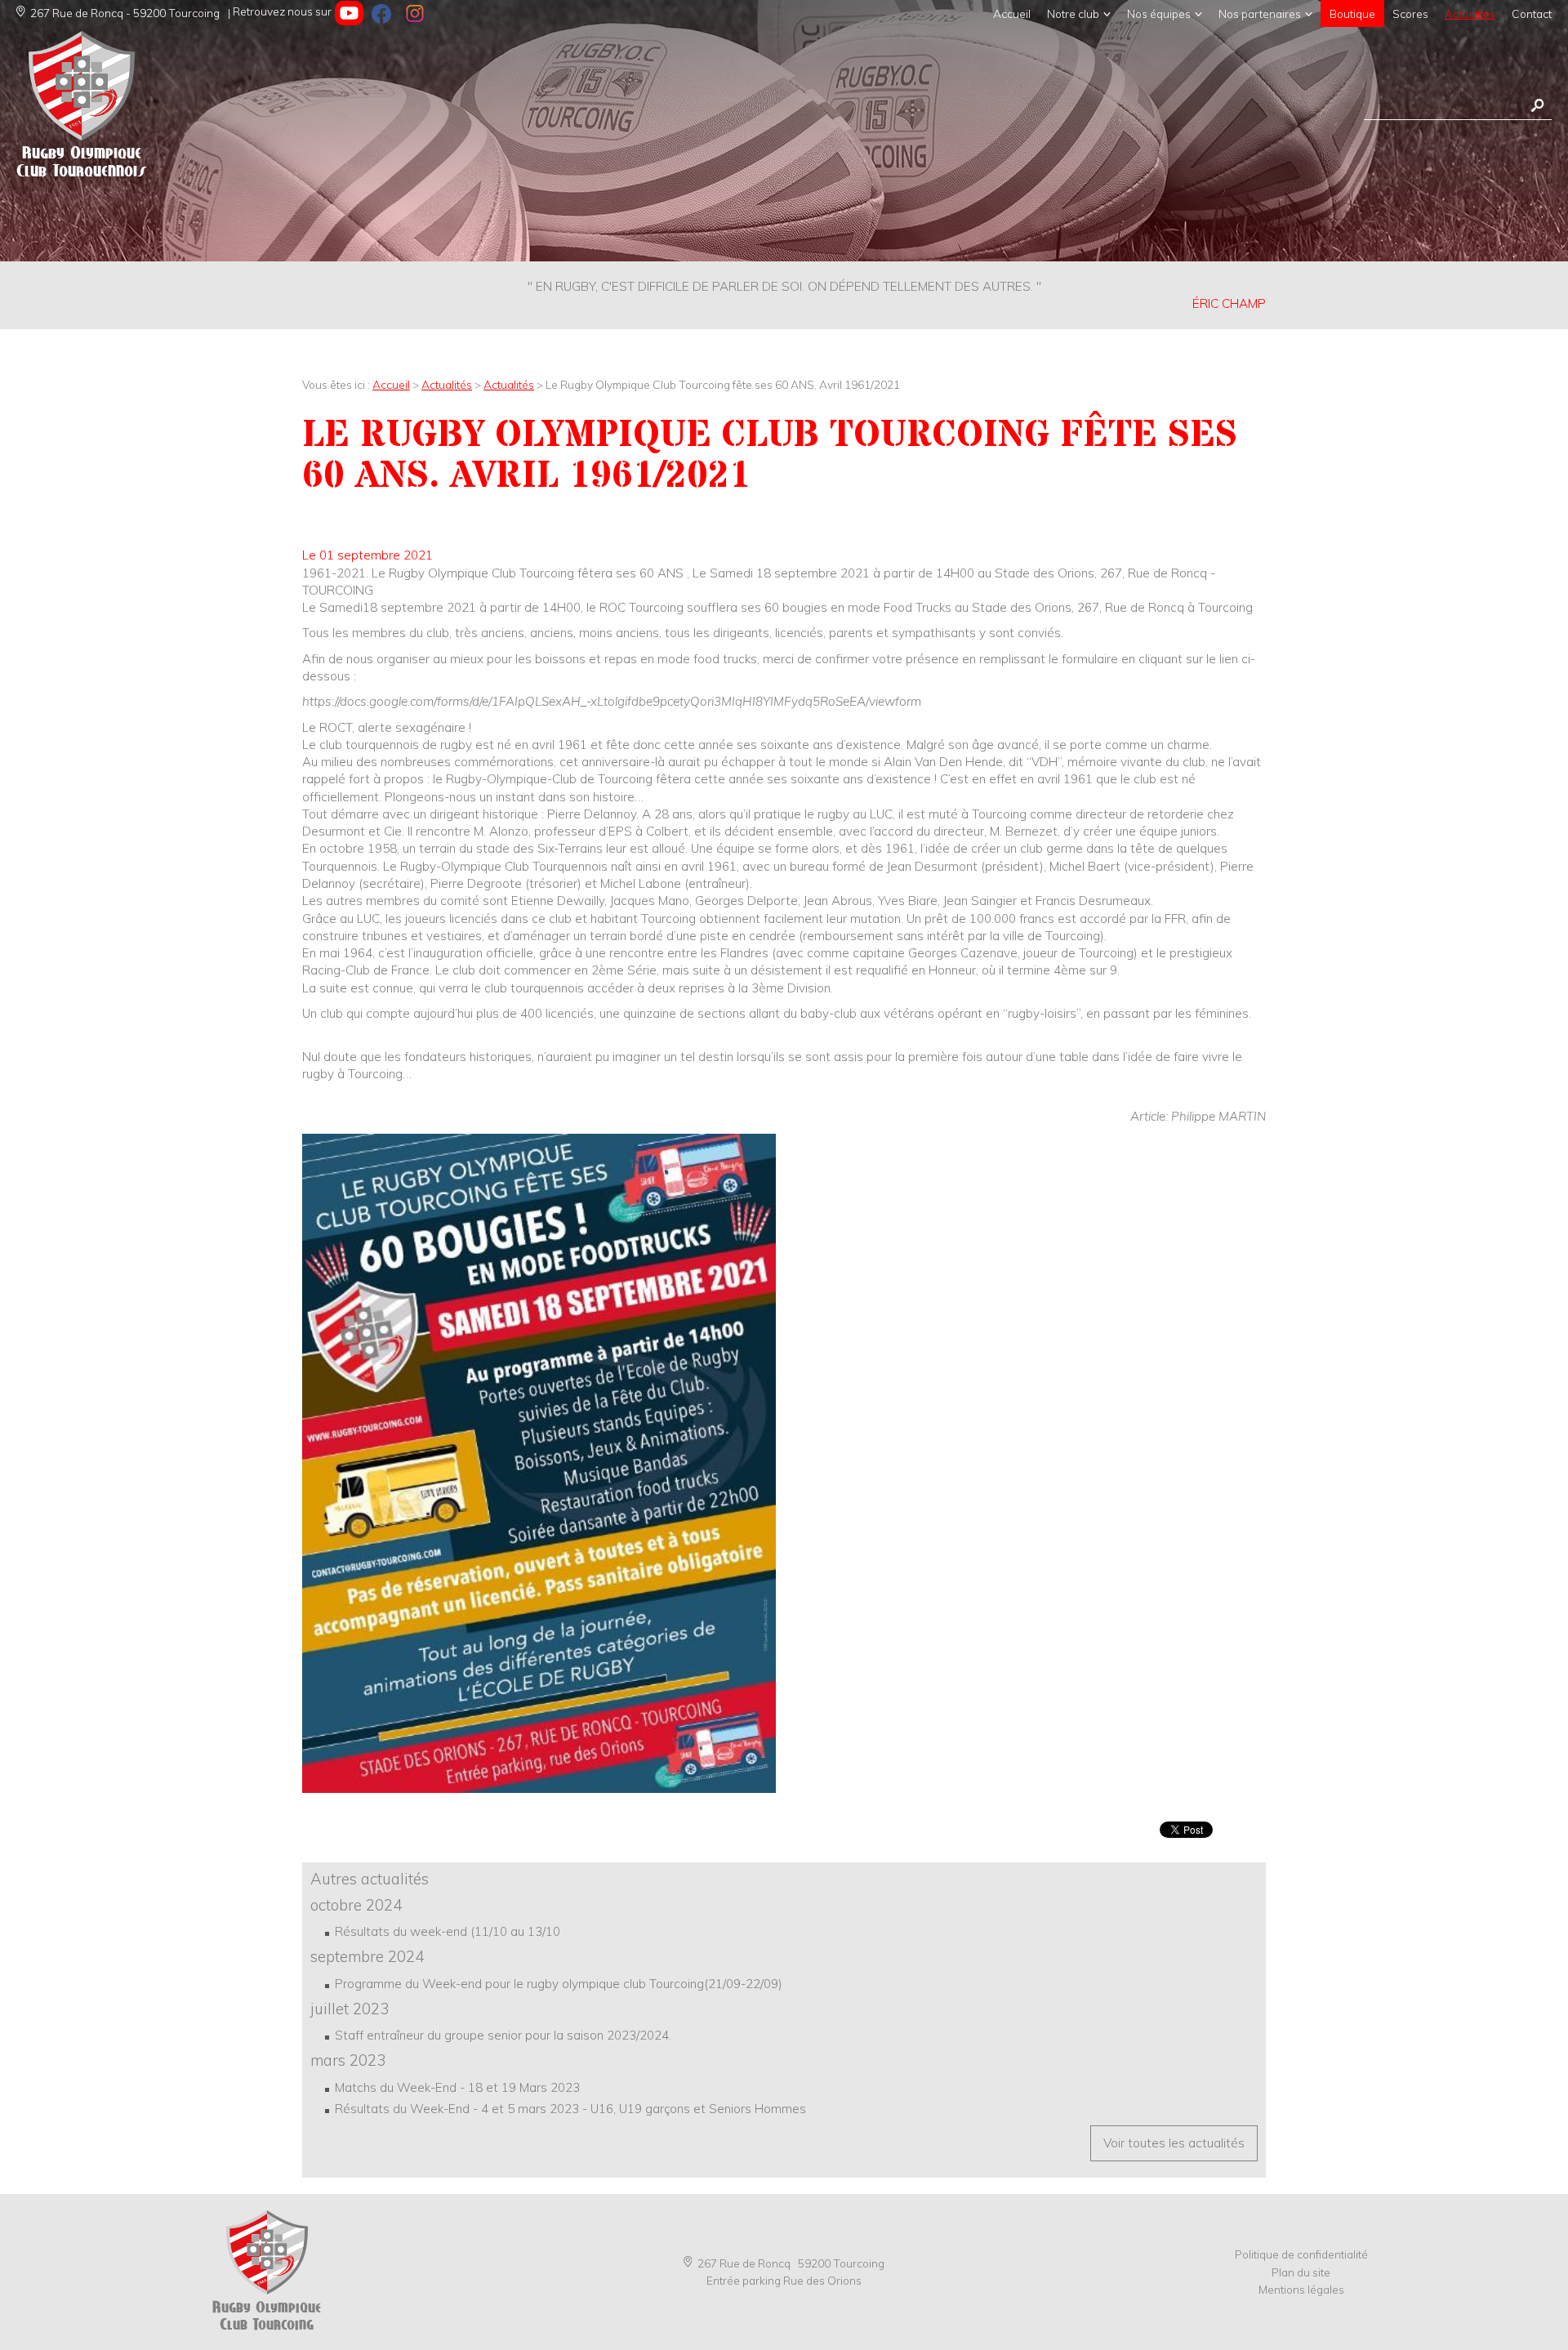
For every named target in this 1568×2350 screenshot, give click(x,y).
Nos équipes (1159, 13)
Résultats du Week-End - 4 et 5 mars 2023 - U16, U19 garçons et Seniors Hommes (570, 2109)
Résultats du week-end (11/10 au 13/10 (448, 1931)
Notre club (1073, 13)
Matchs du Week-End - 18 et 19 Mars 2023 (457, 2087)
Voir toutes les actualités (1174, 2143)
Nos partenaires (1260, 13)
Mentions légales (1301, 2289)
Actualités (1470, 13)
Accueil (1012, 13)
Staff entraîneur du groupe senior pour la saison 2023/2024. (503, 2035)
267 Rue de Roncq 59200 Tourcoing (791, 2263)
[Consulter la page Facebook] (382, 13)
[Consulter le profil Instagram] (414, 13)
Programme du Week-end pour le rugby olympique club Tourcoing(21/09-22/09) (559, 1984)
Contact (1532, 13)
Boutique (1352, 13)
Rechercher (1537, 106)
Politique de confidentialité (1301, 2254)
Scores (1410, 13)
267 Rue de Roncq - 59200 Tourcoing (125, 13)
